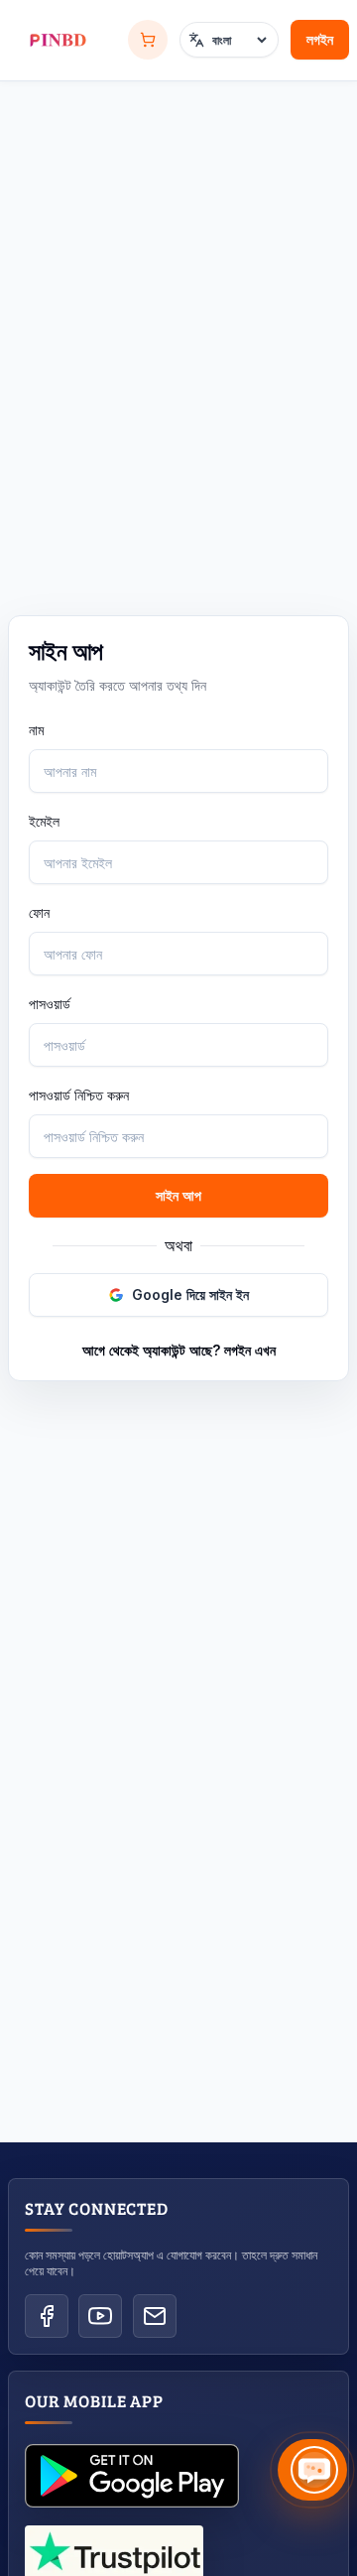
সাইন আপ (178, 1195)
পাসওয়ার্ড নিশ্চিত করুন (79, 1095)
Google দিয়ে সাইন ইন (190, 1294)
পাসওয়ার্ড (50, 1004)
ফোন (39, 912)
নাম (36, 730)
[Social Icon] (47, 2316)
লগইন (320, 39)
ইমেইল (44, 821)
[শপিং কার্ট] (148, 40)
